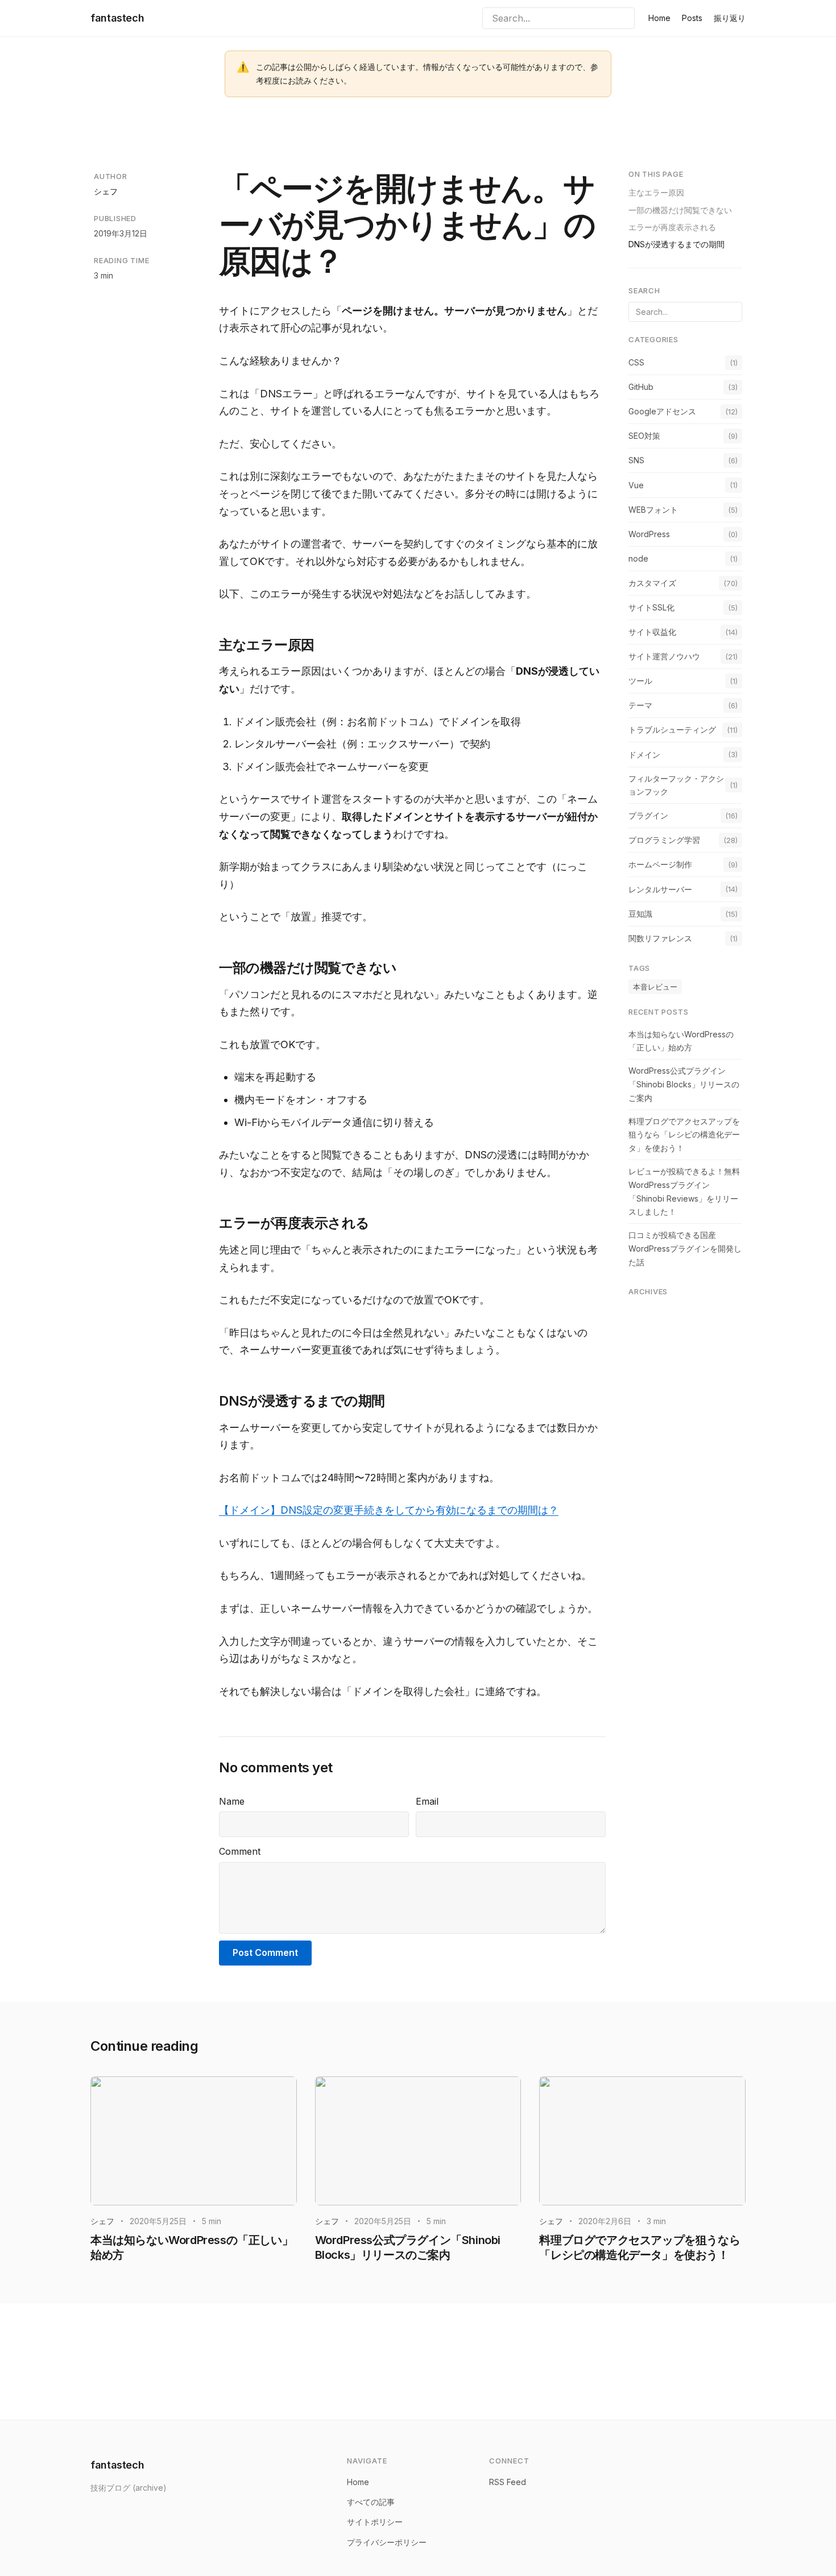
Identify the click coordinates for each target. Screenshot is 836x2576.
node (638, 558)
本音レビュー (655, 986)
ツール (640, 681)
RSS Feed (508, 2482)
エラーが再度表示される (672, 227)
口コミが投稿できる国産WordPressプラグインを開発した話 (685, 1248)
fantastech (117, 18)
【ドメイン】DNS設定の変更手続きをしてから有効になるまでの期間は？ (389, 1510)
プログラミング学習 (664, 840)
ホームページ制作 (660, 864)
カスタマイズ (652, 582)
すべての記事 (371, 2502)
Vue (636, 485)
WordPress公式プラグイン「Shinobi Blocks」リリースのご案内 (684, 1084)
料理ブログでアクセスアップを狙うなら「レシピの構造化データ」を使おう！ (684, 1134)
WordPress (649, 533)
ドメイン (644, 754)
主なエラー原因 (656, 192)
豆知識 (640, 913)
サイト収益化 (652, 631)
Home (659, 18)
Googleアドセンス (662, 411)
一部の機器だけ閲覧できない (680, 209)
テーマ (640, 705)
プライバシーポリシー (387, 2542)
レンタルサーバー (660, 889)
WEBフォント (653, 509)
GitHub (641, 386)
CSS (636, 362)
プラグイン (648, 815)
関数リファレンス (660, 938)
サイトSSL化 (651, 607)
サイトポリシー (375, 2522)
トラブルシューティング (672, 730)
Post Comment (265, 1952)
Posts (692, 18)
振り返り (730, 18)
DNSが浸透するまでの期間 (676, 244)
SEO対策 (644, 436)
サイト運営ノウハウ (664, 656)
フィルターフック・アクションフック (676, 785)
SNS (636, 460)
